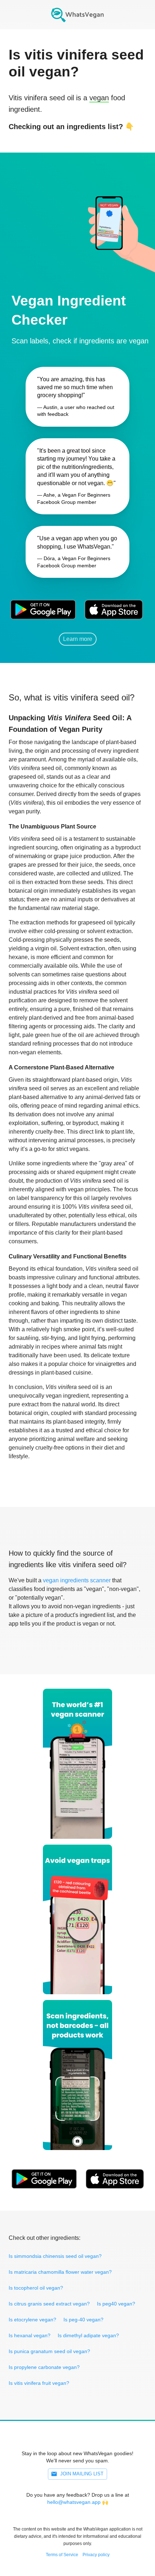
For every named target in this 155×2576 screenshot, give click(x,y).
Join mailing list (82, 2474)
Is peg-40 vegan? (83, 2320)
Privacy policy (96, 2555)
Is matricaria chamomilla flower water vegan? (60, 2272)
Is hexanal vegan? (30, 2335)
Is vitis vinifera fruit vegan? (39, 2383)
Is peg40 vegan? (116, 2304)
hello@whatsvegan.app (74, 2502)
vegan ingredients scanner (77, 1580)
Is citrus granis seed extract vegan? (49, 2304)
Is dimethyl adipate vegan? (88, 2335)
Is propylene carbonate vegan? (44, 2367)
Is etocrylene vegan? (32, 2320)
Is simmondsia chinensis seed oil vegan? (55, 2256)
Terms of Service (62, 2555)
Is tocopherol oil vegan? (36, 2288)
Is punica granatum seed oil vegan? (49, 2351)
